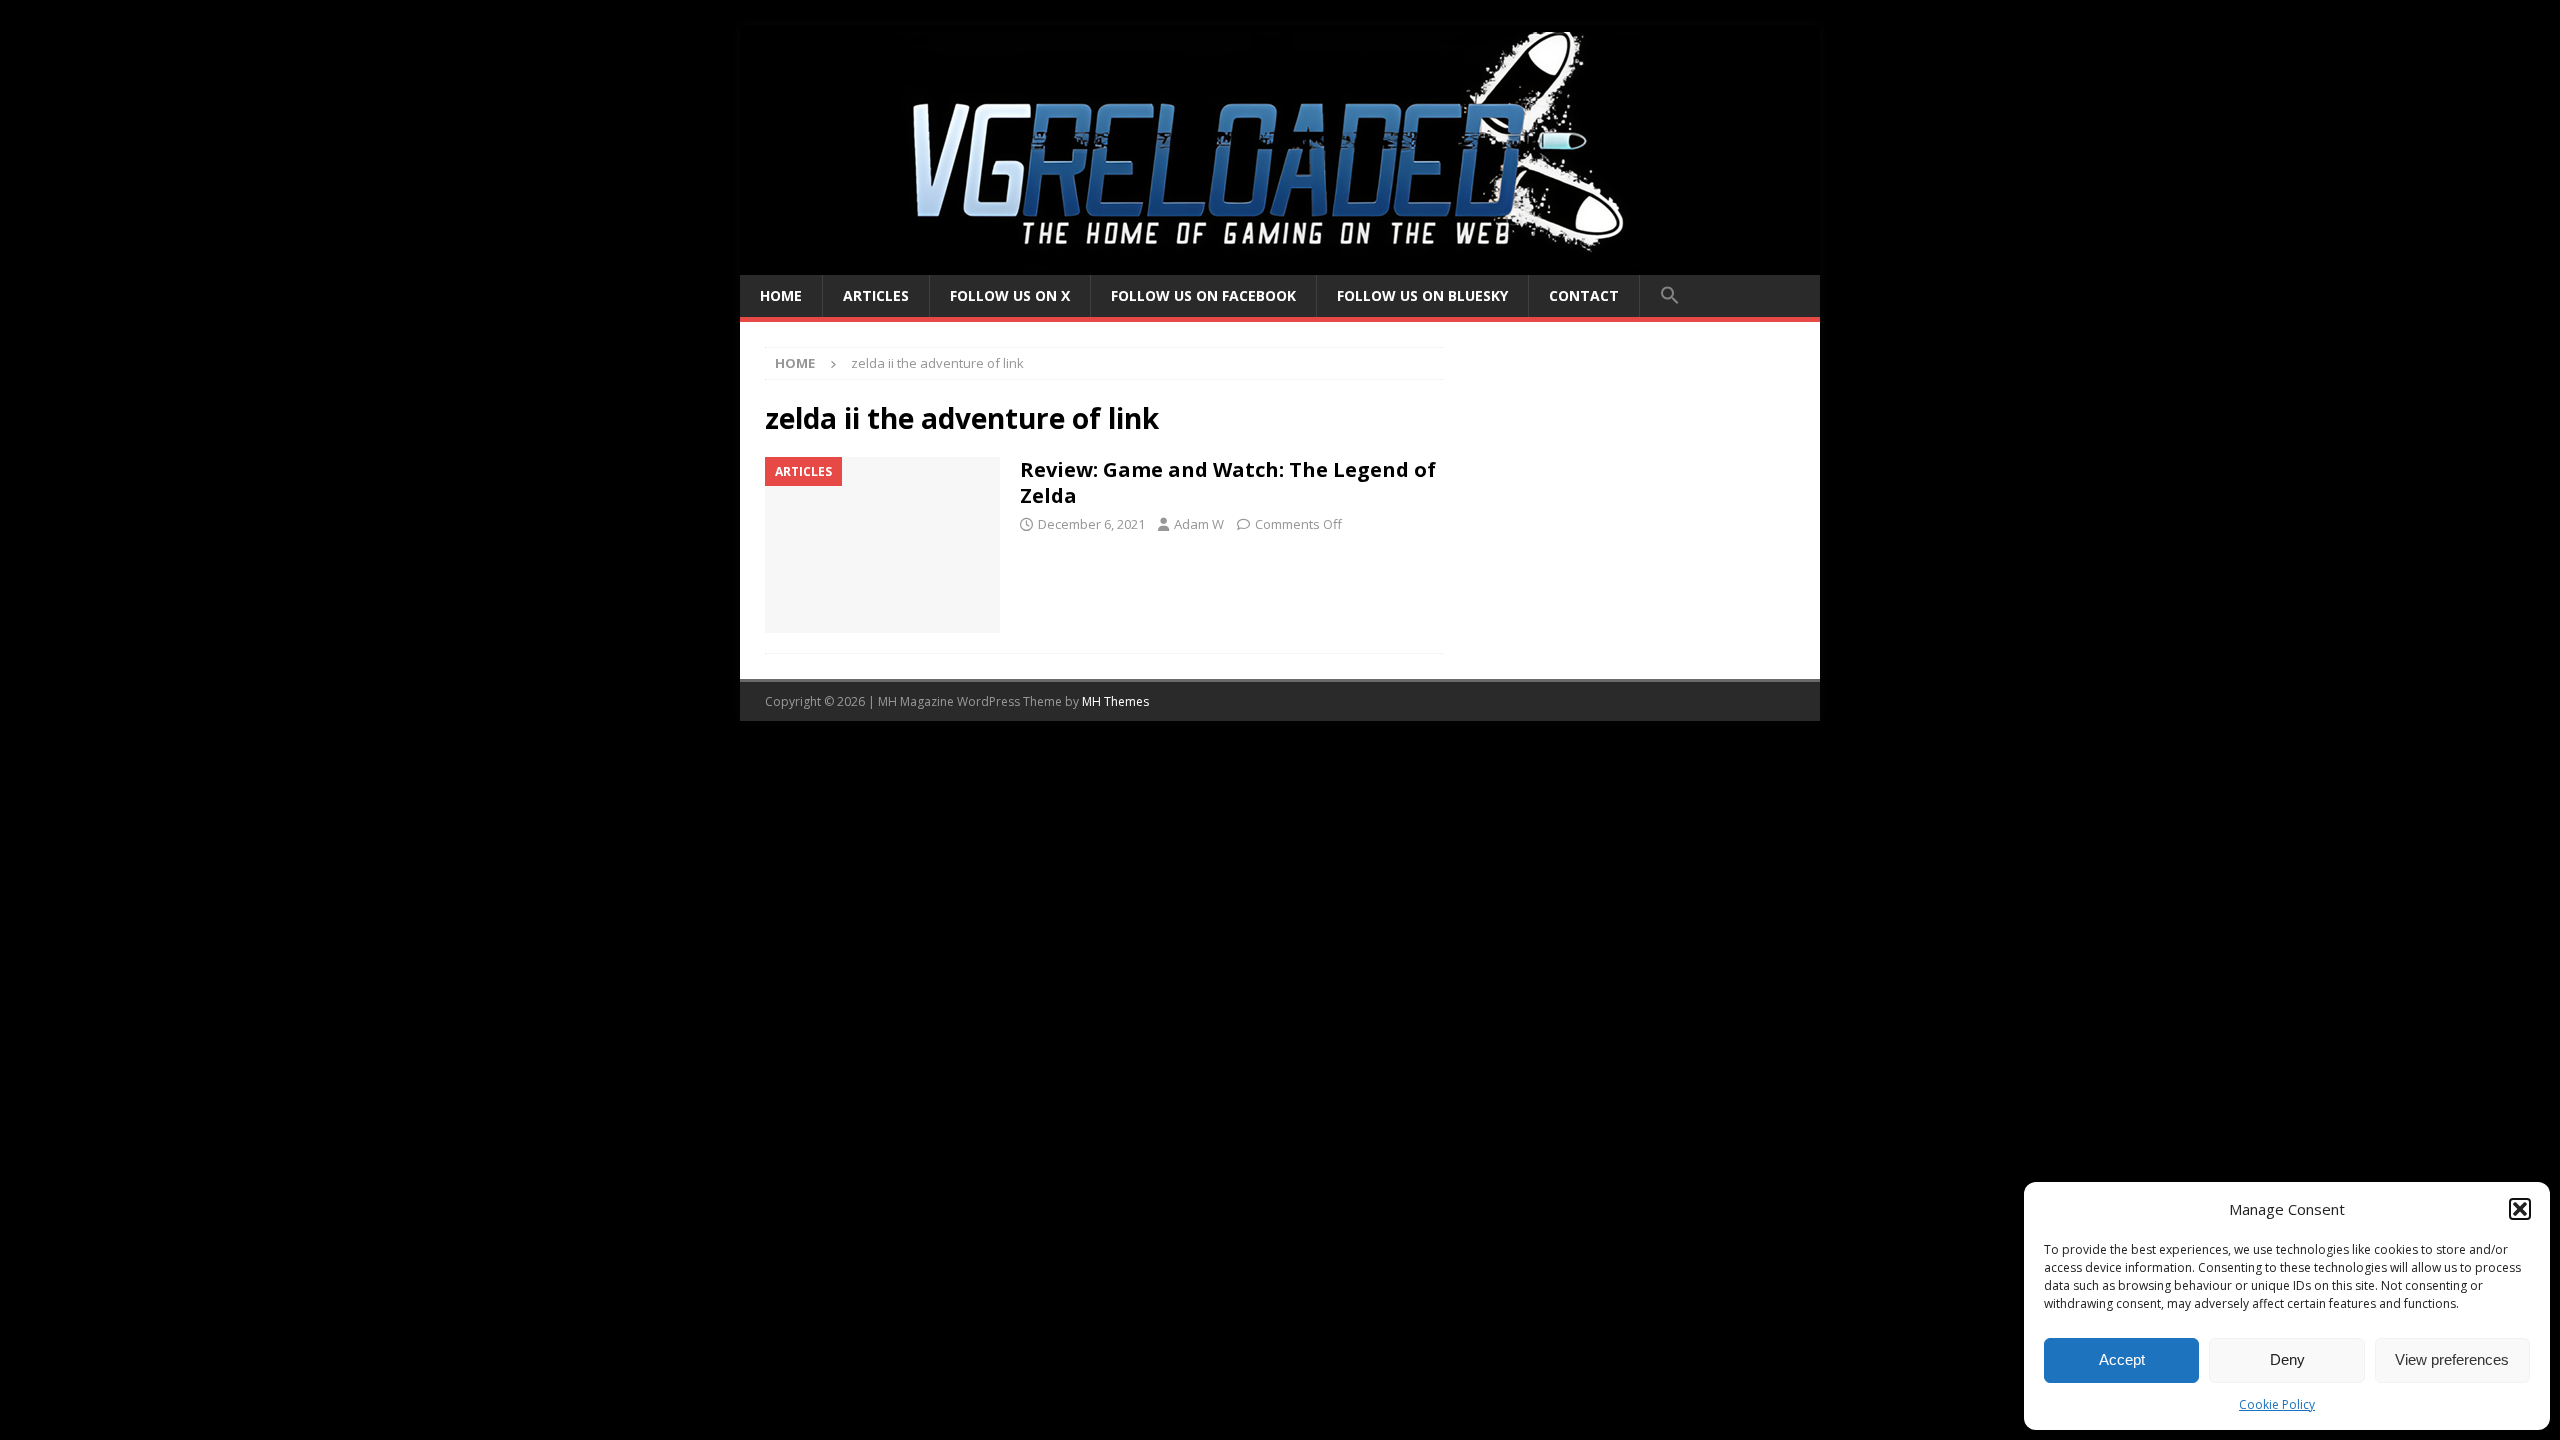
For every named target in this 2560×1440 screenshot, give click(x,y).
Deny (2287, 1359)
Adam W (1199, 524)
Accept (2122, 1359)
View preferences (2452, 1359)
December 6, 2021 (1091, 524)
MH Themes (1115, 701)
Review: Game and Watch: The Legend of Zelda (1228, 482)
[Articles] (882, 545)
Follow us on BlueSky (1422, 295)
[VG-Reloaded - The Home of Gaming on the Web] (1280, 263)
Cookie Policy (2277, 1404)
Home (781, 295)
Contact (1584, 295)
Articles (876, 295)
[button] (2520, 1209)
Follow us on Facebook (1203, 295)
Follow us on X (1010, 295)
